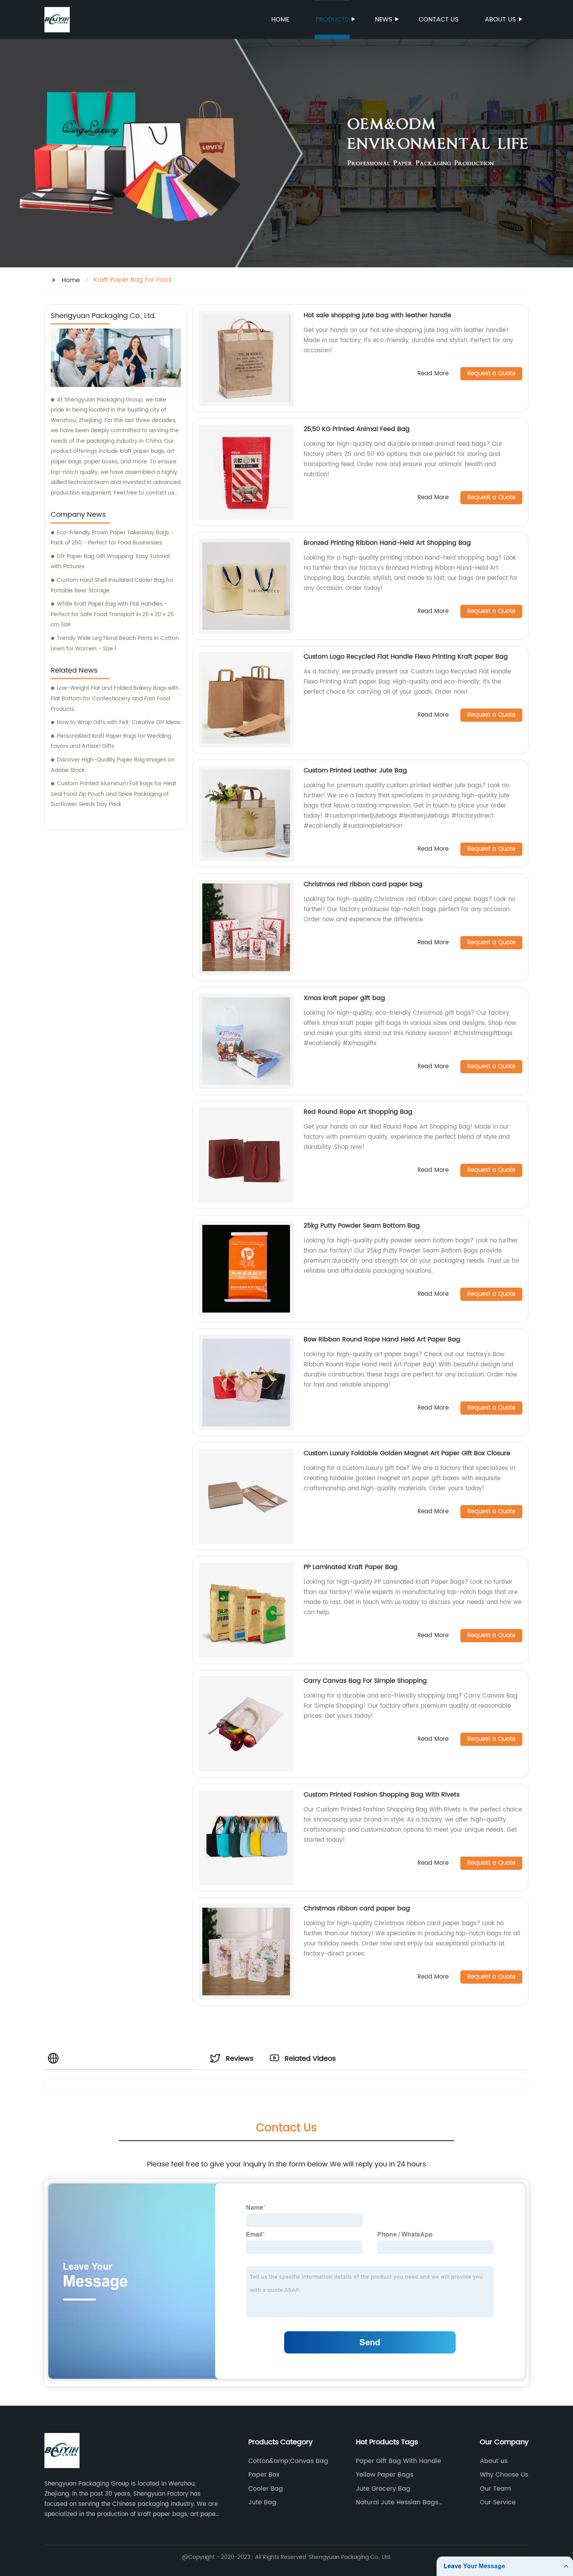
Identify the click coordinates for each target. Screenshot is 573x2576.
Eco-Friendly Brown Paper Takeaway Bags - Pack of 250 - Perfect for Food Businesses (112, 538)
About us (500, 19)
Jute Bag (262, 2502)
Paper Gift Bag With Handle (399, 2461)
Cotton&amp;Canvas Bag (288, 2461)
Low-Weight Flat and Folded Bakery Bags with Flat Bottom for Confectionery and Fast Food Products (115, 698)
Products (332, 19)
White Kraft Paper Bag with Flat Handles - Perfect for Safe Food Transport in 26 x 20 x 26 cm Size (112, 614)
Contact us (439, 19)
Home (280, 19)
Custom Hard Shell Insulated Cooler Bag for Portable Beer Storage (112, 585)
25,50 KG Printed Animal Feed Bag (357, 429)
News (384, 19)
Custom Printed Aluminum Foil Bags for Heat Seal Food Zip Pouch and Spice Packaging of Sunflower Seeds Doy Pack (113, 794)
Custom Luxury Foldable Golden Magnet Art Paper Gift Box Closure (407, 1453)
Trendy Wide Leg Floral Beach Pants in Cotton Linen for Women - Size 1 (115, 643)
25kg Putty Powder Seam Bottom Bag (362, 1226)
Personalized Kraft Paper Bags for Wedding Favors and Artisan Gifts (111, 741)
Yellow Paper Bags (385, 2475)
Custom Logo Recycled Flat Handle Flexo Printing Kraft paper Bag (406, 657)
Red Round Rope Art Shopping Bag (358, 1112)
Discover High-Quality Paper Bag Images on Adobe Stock (113, 765)
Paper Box (264, 2475)
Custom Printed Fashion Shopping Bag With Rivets (382, 1795)
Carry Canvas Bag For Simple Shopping (365, 1681)
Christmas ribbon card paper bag (357, 1908)
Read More (433, 374)
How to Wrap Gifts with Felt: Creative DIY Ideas (119, 722)
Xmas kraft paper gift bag (344, 998)
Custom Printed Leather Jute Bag (355, 770)
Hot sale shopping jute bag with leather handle (378, 315)
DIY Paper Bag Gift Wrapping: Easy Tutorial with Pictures (110, 562)
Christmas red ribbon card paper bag (363, 884)
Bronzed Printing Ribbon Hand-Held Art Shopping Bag (387, 543)
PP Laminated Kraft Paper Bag (351, 1567)
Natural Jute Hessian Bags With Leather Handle (397, 2502)
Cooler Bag (266, 2489)
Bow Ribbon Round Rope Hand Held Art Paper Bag (382, 1339)
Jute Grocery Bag (383, 2489)
